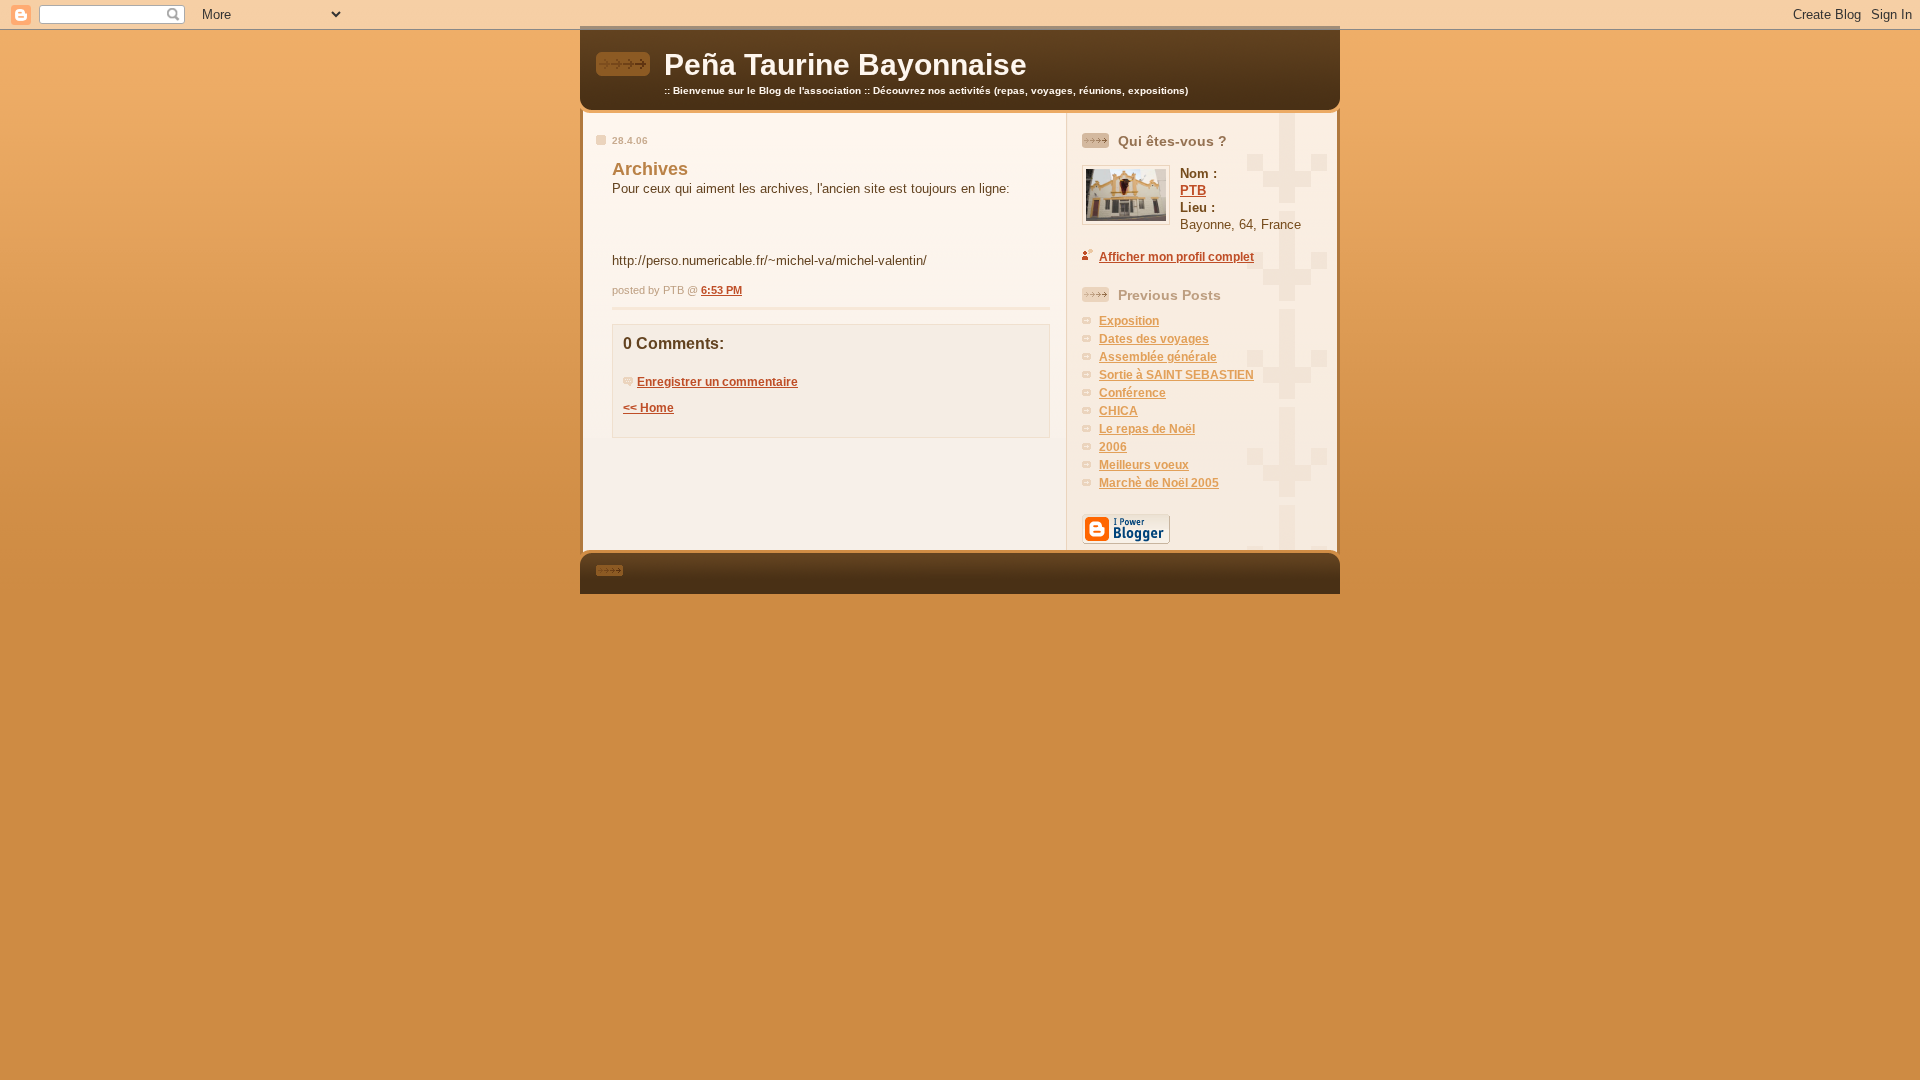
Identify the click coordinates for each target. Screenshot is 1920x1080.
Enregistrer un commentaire (717, 382)
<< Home (648, 408)
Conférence (1132, 393)
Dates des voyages (1154, 339)
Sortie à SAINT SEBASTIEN (1176, 375)
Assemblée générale (1158, 357)
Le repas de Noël (1147, 429)
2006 (1113, 447)
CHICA (1118, 411)
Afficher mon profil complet (1176, 257)
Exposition (1129, 321)
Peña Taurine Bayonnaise (845, 64)
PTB (1193, 190)
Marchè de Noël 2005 (1159, 483)
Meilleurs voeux (1144, 465)
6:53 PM (721, 290)
